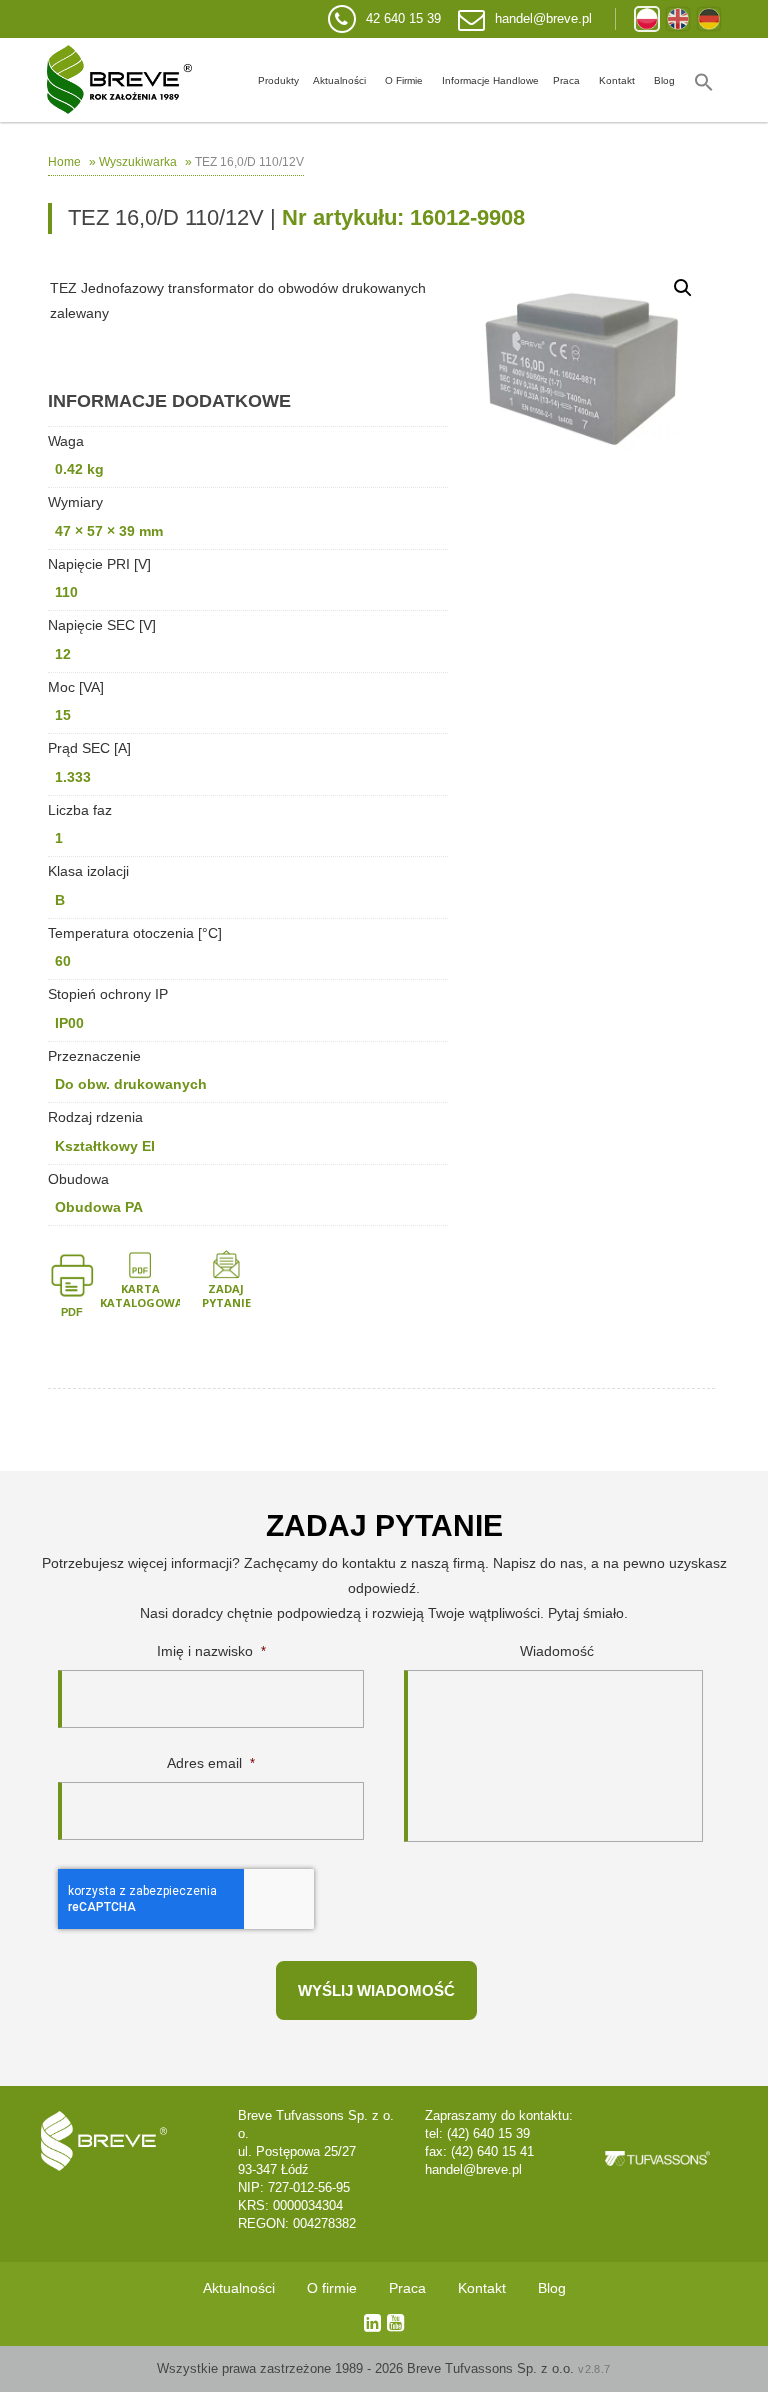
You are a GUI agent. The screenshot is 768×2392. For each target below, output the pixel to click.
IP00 (69, 1023)
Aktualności (339, 80)
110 (66, 592)
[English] (678, 19)
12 (63, 654)
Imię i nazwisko (211, 1651)
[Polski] (647, 19)
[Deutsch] (709, 19)
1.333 (73, 777)
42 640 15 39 (403, 18)
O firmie (404, 80)
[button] (704, 80)
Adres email (211, 1763)
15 (63, 715)
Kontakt (617, 80)
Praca (566, 80)
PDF (72, 1312)
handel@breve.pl (543, 18)
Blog (664, 80)
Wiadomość (557, 1651)
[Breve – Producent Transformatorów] (119, 80)
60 (63, 961)
